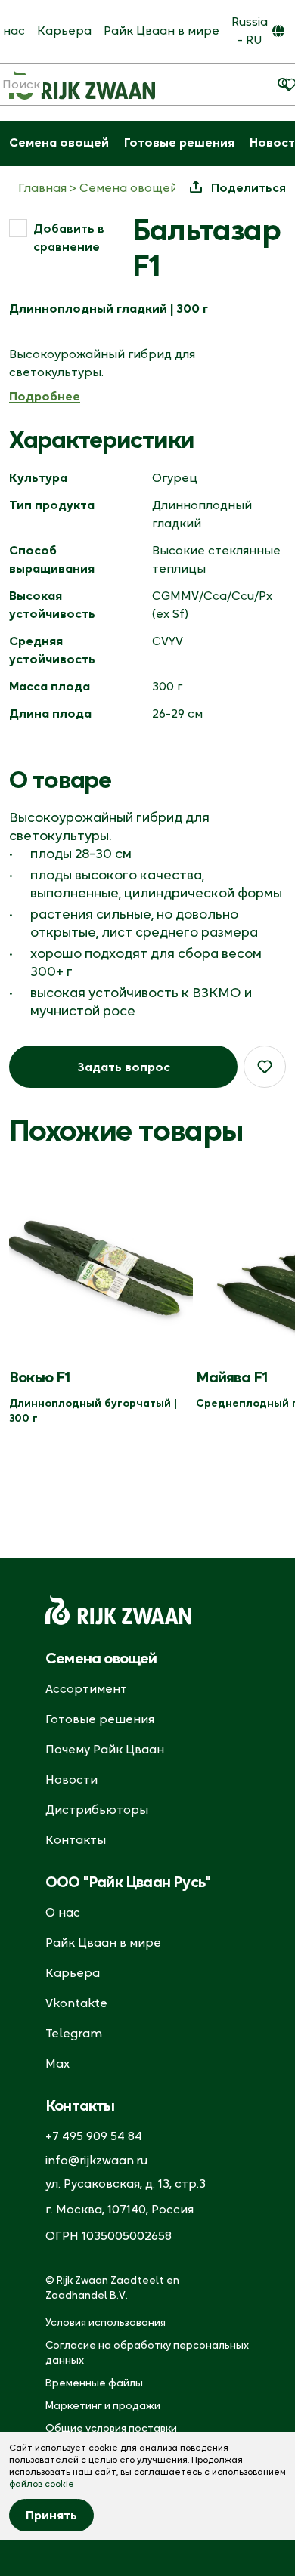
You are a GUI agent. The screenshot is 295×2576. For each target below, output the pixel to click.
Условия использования (106, 2322)
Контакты (76, 1839)
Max (57, 2063)
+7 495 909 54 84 (94, 2136)
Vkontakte (76, 2003)
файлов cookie (42, 2483)
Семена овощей (59, 142)
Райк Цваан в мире (161, 30)
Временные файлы (94, 2383)
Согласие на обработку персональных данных (147, 2352)
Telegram (74, 2033)
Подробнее (45, 396)
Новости (71, 1779)
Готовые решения (179, 142)
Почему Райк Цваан (105, 1749)
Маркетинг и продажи (103, 2405)
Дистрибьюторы (97, 1809)
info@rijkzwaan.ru (96, 2160)
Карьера (64, 30)
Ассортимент (86, 1688)
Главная (42, 187)
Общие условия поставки (111, 2428)
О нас (63, 1912)
